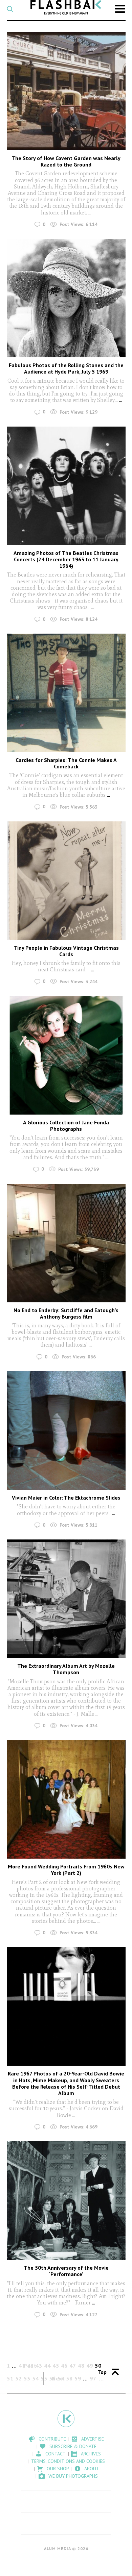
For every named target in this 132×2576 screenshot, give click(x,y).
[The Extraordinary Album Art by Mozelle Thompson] (66, 1599)
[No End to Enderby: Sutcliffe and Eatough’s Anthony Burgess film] (66, 1243)
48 (81, 2366)
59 (78, 2378)
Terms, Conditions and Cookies (68, 2461)
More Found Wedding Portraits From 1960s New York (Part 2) (66, 1870)
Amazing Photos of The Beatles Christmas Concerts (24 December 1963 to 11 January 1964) (66, 559)
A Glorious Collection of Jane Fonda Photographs (66, 1126)
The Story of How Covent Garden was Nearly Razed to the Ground (66, 161)
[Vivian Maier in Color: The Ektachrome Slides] (66, 1431)
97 (93, 2378)
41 (22, 2366)
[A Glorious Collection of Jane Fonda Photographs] (66, 1055)
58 (69, 2378)
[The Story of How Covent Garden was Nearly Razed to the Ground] (66, 91)
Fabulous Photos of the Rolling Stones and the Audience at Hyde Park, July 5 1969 (66, 368)
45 (56, 2366)
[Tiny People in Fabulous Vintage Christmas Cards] (66, 881)
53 (27, 2378)
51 (10, 2378)
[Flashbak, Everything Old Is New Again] (66, 7)
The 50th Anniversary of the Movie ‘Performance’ (66, 2271)
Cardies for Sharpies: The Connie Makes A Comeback (66, 763)
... (90, 213)
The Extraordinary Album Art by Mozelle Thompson (66, 1669)
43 (39, 2366)
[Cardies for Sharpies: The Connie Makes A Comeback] (66, 693)
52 (19, 2378)
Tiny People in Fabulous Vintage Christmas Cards (66, 951)
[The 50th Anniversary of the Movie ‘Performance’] (66, 2201)
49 (90, 2366)
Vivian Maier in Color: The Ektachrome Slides (66, 1498)
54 (36, 2378)
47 (73, 2366)
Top (102, 2372)
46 (64, 2366)
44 (47, 2366)
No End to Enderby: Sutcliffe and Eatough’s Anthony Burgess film (66, 1313)
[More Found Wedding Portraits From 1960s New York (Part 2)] (66, 1799)
